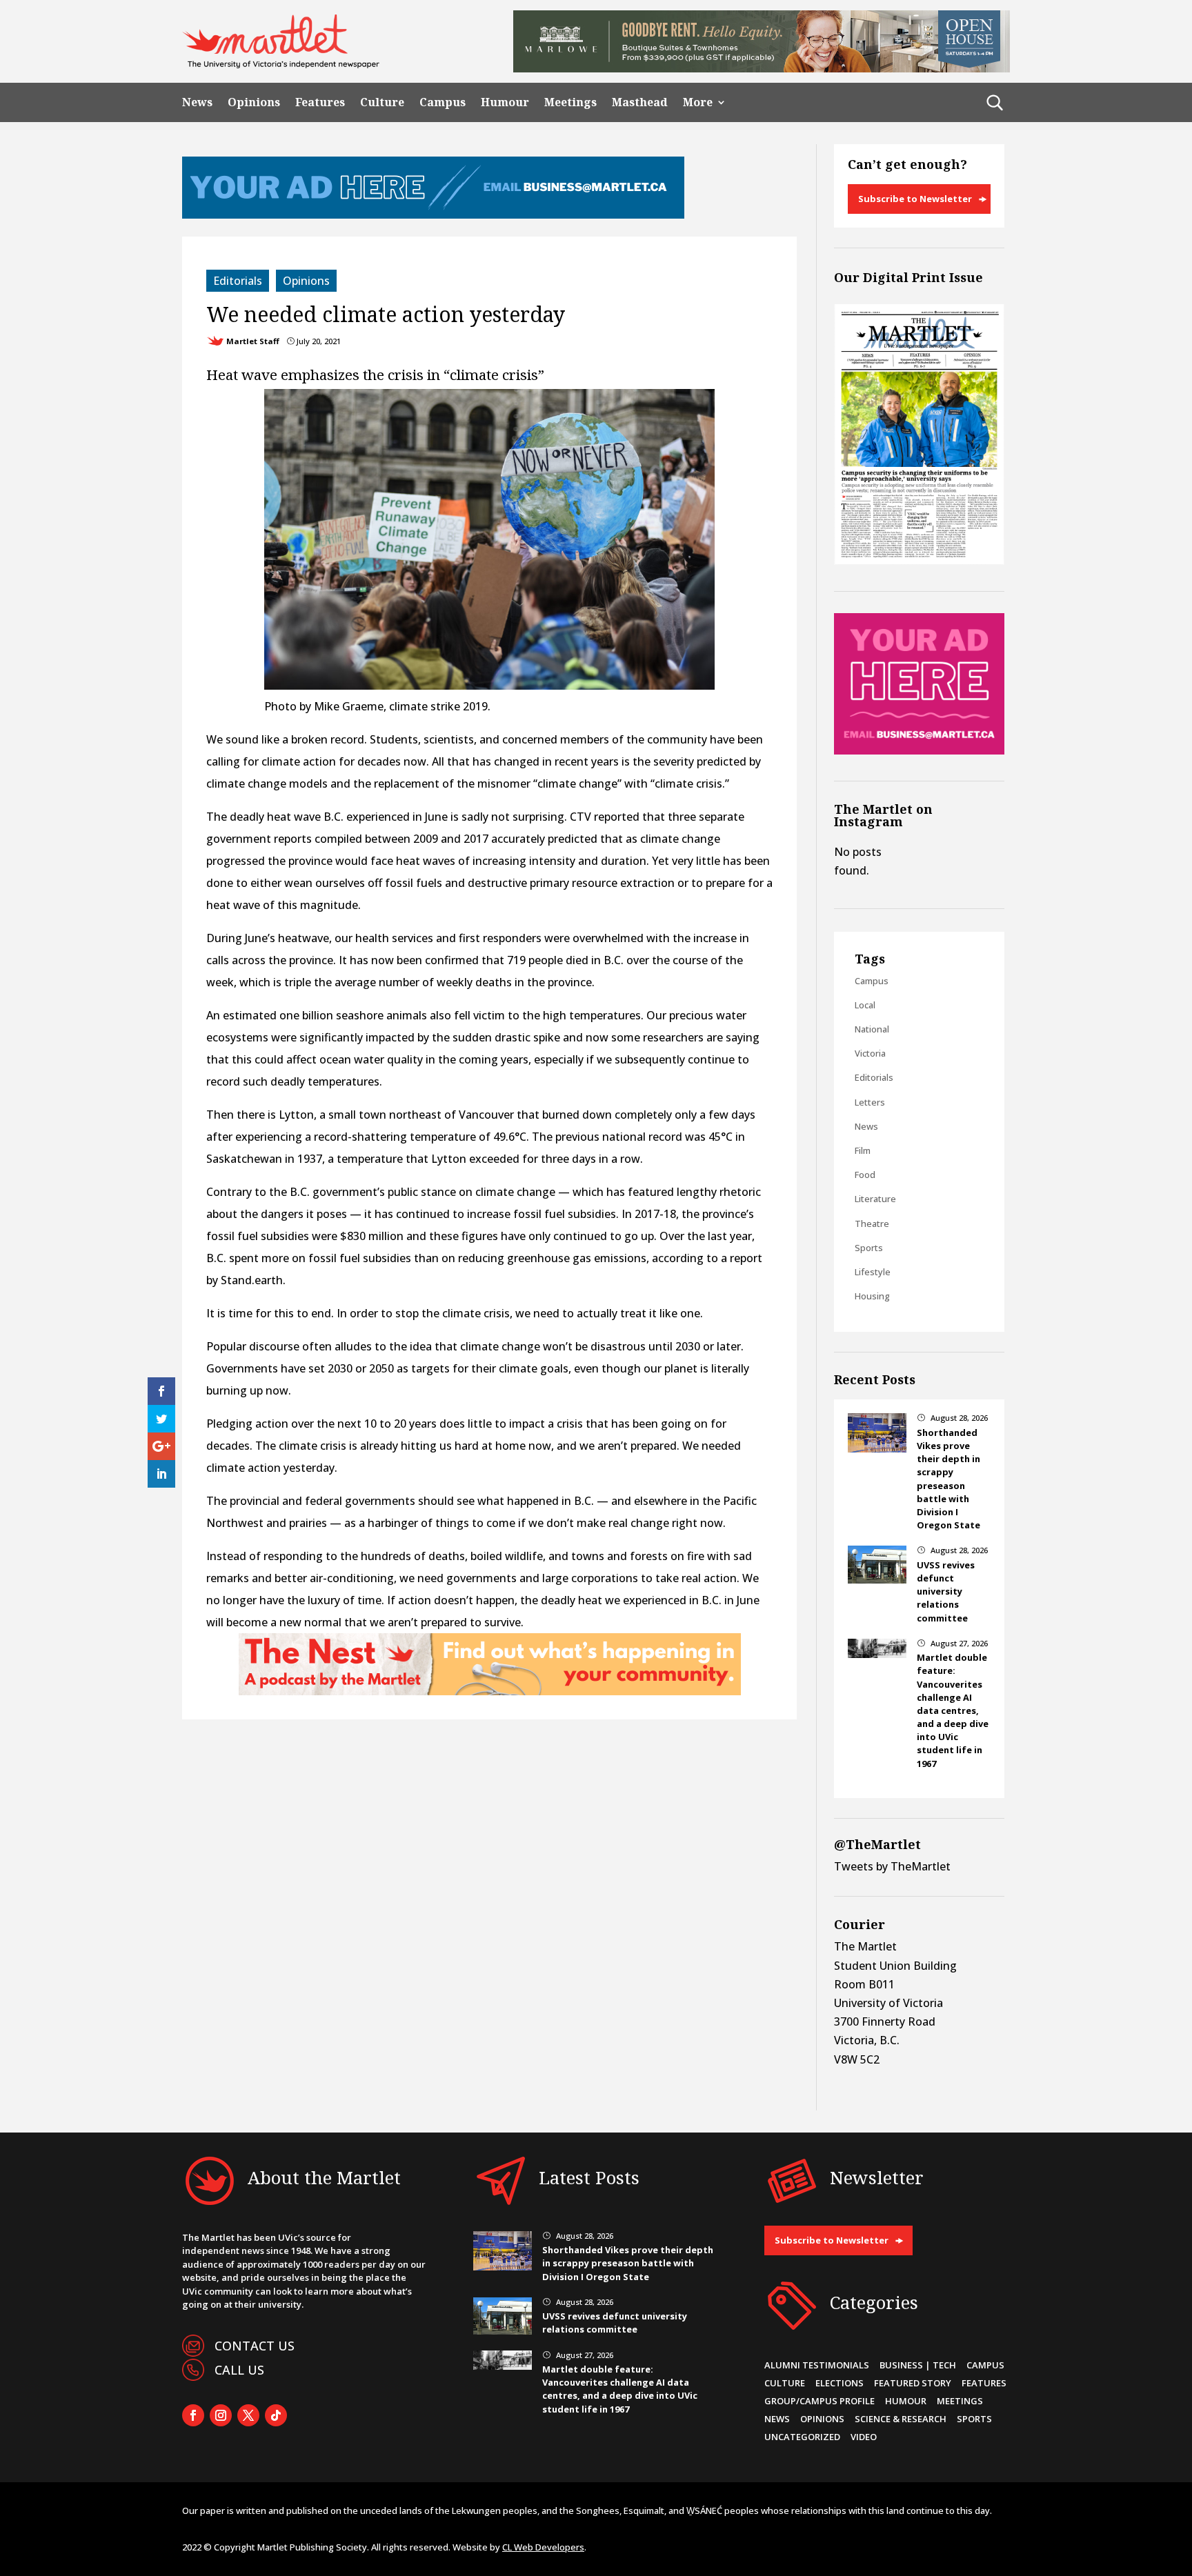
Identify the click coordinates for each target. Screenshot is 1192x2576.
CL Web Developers (543, 2547)
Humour (505, 102)
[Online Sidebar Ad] (919, 750)
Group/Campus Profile (819, 2401)
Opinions (254, 102)
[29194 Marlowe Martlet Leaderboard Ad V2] (762, 68)
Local (865, 1005)
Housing (872, 1296)
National (872, 1029)
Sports (869, 1248)
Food (865, 1175)
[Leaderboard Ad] (433, 214)
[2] (490, 1691)
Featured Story (913, 2383)
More (698, 102)
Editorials (238, 281)
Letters (870, 1102)
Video (864, 2437)
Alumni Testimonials (817, 2365)
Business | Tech (918, 2365)
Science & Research (901, 2419)
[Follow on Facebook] (193, 2415)
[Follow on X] (248, 2415)
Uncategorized (802, 2437)
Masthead (640, 102)
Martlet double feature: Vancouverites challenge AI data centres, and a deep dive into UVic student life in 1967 (953, 1710)
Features (320, 102)
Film (863, 1150)
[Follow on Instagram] (221, 2415)
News (197, 102)
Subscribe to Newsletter (915, 199)
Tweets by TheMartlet (892, 1866)
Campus (443, 102)
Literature (875, 1199)
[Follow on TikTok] (276, 2415)
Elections (840, 2383)
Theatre (872, 1224)
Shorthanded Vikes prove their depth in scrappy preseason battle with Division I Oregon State (948, 1479)
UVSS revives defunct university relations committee (946, 1591)
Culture (382, 102)
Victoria (870, 1053)
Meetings (570, 102)
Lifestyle (873, 1272)
